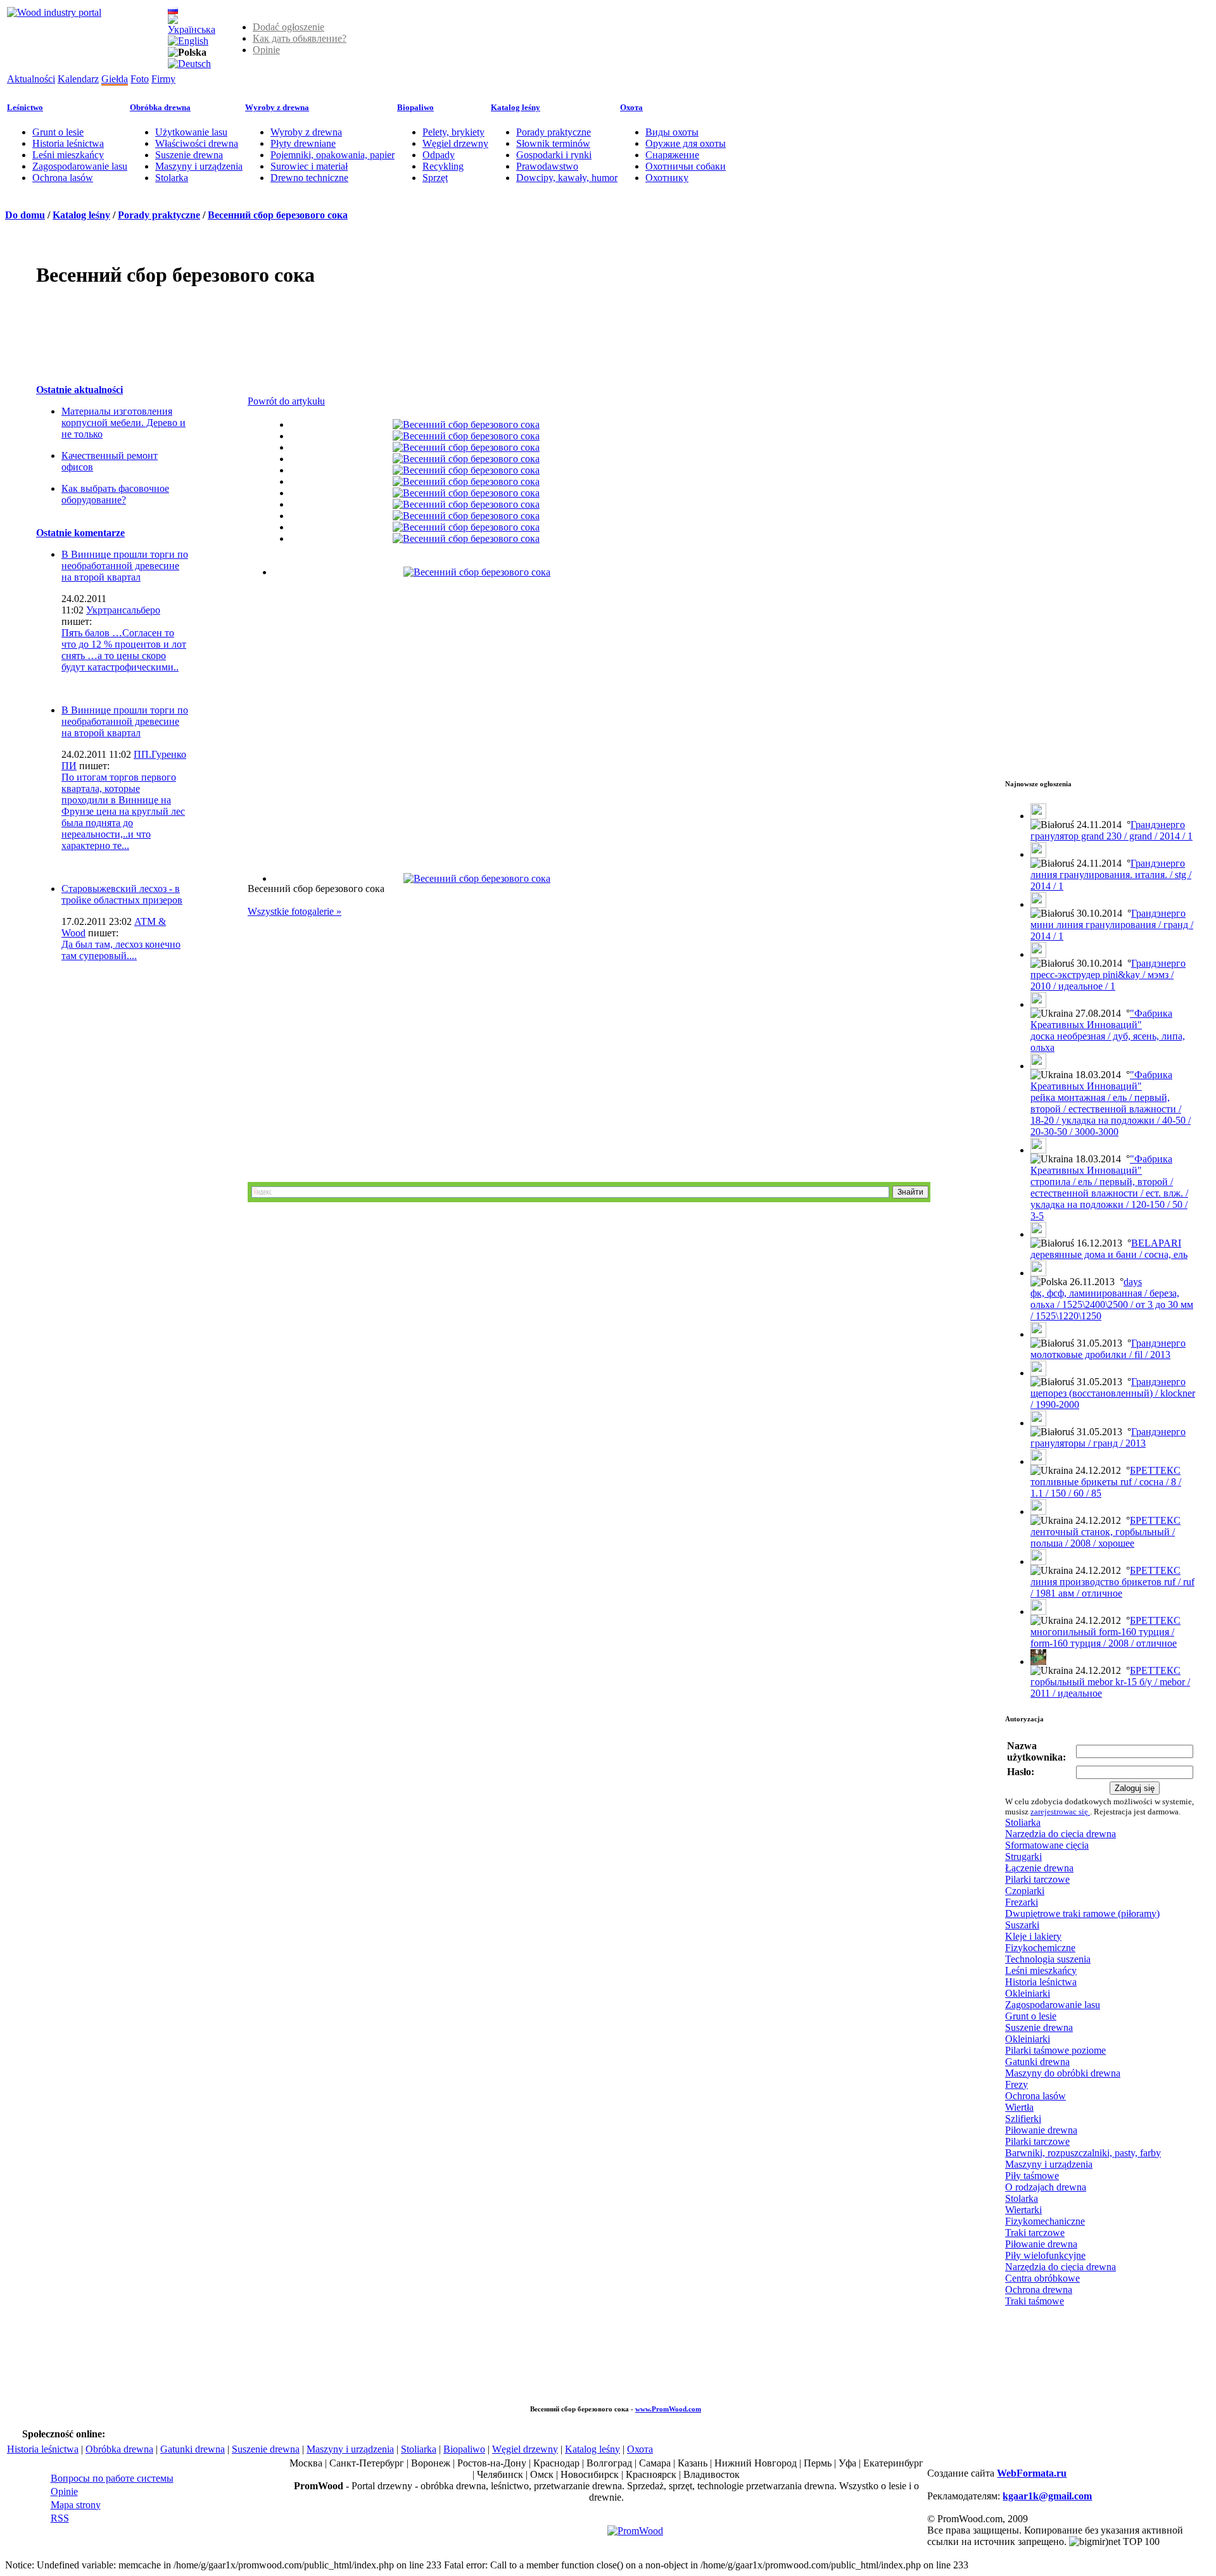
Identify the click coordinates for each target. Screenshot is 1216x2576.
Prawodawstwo (547, 166)
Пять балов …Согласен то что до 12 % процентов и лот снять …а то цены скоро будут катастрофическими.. (124, 650)
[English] (188, 41)
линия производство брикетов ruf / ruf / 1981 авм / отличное (1112, 1587)
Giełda (115, 79)
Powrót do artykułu (286, 401)
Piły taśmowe (1032, 2176)
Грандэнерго (1158, 825)
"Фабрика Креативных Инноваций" (1101, 1019)
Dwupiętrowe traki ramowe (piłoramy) (1082, 1913)
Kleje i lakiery (1033, 1936)
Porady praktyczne (554, 132)
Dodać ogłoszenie (288, 27)
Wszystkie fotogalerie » (294, 911)
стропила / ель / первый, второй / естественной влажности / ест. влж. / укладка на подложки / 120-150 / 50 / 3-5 (1109, 1199)
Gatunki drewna (1037, 2062)
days (1133, 1282)
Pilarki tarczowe (1037, 1879)
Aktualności (31, 79)
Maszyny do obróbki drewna (1063, 2073)
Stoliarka (1023, 1822)
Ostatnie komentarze (80, 533)
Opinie (266, 50)
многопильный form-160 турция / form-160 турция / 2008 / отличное (1104, 1637)
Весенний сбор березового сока (278, 215)
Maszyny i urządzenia (199, 166)
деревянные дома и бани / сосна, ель (1109, 1254)
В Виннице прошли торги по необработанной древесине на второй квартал (125, 566)
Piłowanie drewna (1041, 2130)
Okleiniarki (1028, 1993)
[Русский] (173, 10)
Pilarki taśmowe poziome (1055, 2050)
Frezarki (1022, 1902)
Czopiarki (1025, 1891)
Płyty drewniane (303, 143)
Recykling (443, 166)
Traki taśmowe (1035, 2301)
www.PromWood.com (668, 2409)
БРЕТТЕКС (1155, 1470)
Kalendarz (78, 79)
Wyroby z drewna (277, 107)
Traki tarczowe (1035, 2233)
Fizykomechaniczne (1045, 2221)
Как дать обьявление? (300, 38)
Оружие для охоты (686, 143)
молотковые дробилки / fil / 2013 (1100, 1354)
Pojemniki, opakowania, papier (332, 155)
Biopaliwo (415, 107)
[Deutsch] (189, 64)
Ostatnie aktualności (79, 390)
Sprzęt (435, 178)
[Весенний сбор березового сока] (466, 424)
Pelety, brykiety (453, 132)
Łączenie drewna (1039, 1868)
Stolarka (172, 178)
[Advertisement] (267, 329)
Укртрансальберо (123, 610)
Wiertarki (1023, 2210)
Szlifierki (1023, 2119)
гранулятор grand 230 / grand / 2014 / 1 (1111, 836)
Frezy (1016, 2084)
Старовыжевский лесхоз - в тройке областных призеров (122, 894)
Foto (140, 79)
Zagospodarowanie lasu (80, 166)
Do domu (25, 215)
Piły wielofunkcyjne (1045, 2255)
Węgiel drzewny (455, 143)
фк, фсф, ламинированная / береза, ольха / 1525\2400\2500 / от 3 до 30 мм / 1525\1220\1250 (1112, 1304)
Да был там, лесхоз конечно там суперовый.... (121, 950)
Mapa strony (76, 2505)
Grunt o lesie (58, 132)
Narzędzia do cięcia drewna (1061, 1834)
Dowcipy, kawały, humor (567, 178)
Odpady (439, 155)
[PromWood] (635, 2531)
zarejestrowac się (1060, 1812)
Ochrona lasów (63, 178)
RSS (60, 2518)
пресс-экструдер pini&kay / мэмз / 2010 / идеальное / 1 (1102, 980)
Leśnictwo (25, 107)
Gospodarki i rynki (554, 155)
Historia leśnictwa (68, 143)
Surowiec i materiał (309, 166)
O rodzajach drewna (1046, 2187)
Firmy (163, 79)
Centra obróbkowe (1042, 2278)
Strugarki (1023, 1857)
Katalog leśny (516, 107)
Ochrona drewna (1039, 2290)
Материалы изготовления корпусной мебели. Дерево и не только (123, 423)
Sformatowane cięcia (1047, 1845)
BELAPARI (1156, 1243)
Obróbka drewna (160, 107)
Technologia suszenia (1048, 1959)
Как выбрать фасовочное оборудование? (115, 494)
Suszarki (1022, 1925)
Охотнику (667, 178)
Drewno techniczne (309, 178)
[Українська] (192, 29)
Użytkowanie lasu (191, 132)
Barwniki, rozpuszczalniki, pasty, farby (1083, 2153)
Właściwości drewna (197, 143)
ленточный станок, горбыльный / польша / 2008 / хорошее (1103, 1537)
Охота (631, 107)
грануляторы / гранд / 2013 (1088, 1443)
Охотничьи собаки (686, 166)
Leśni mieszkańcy (68, 155)
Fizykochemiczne (1040, 1948)
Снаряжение (672, 155)
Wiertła (1019, 2107)
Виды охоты (672, 132)
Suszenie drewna (189, 155)
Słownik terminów (553, 143)
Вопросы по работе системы (112, 2478)
